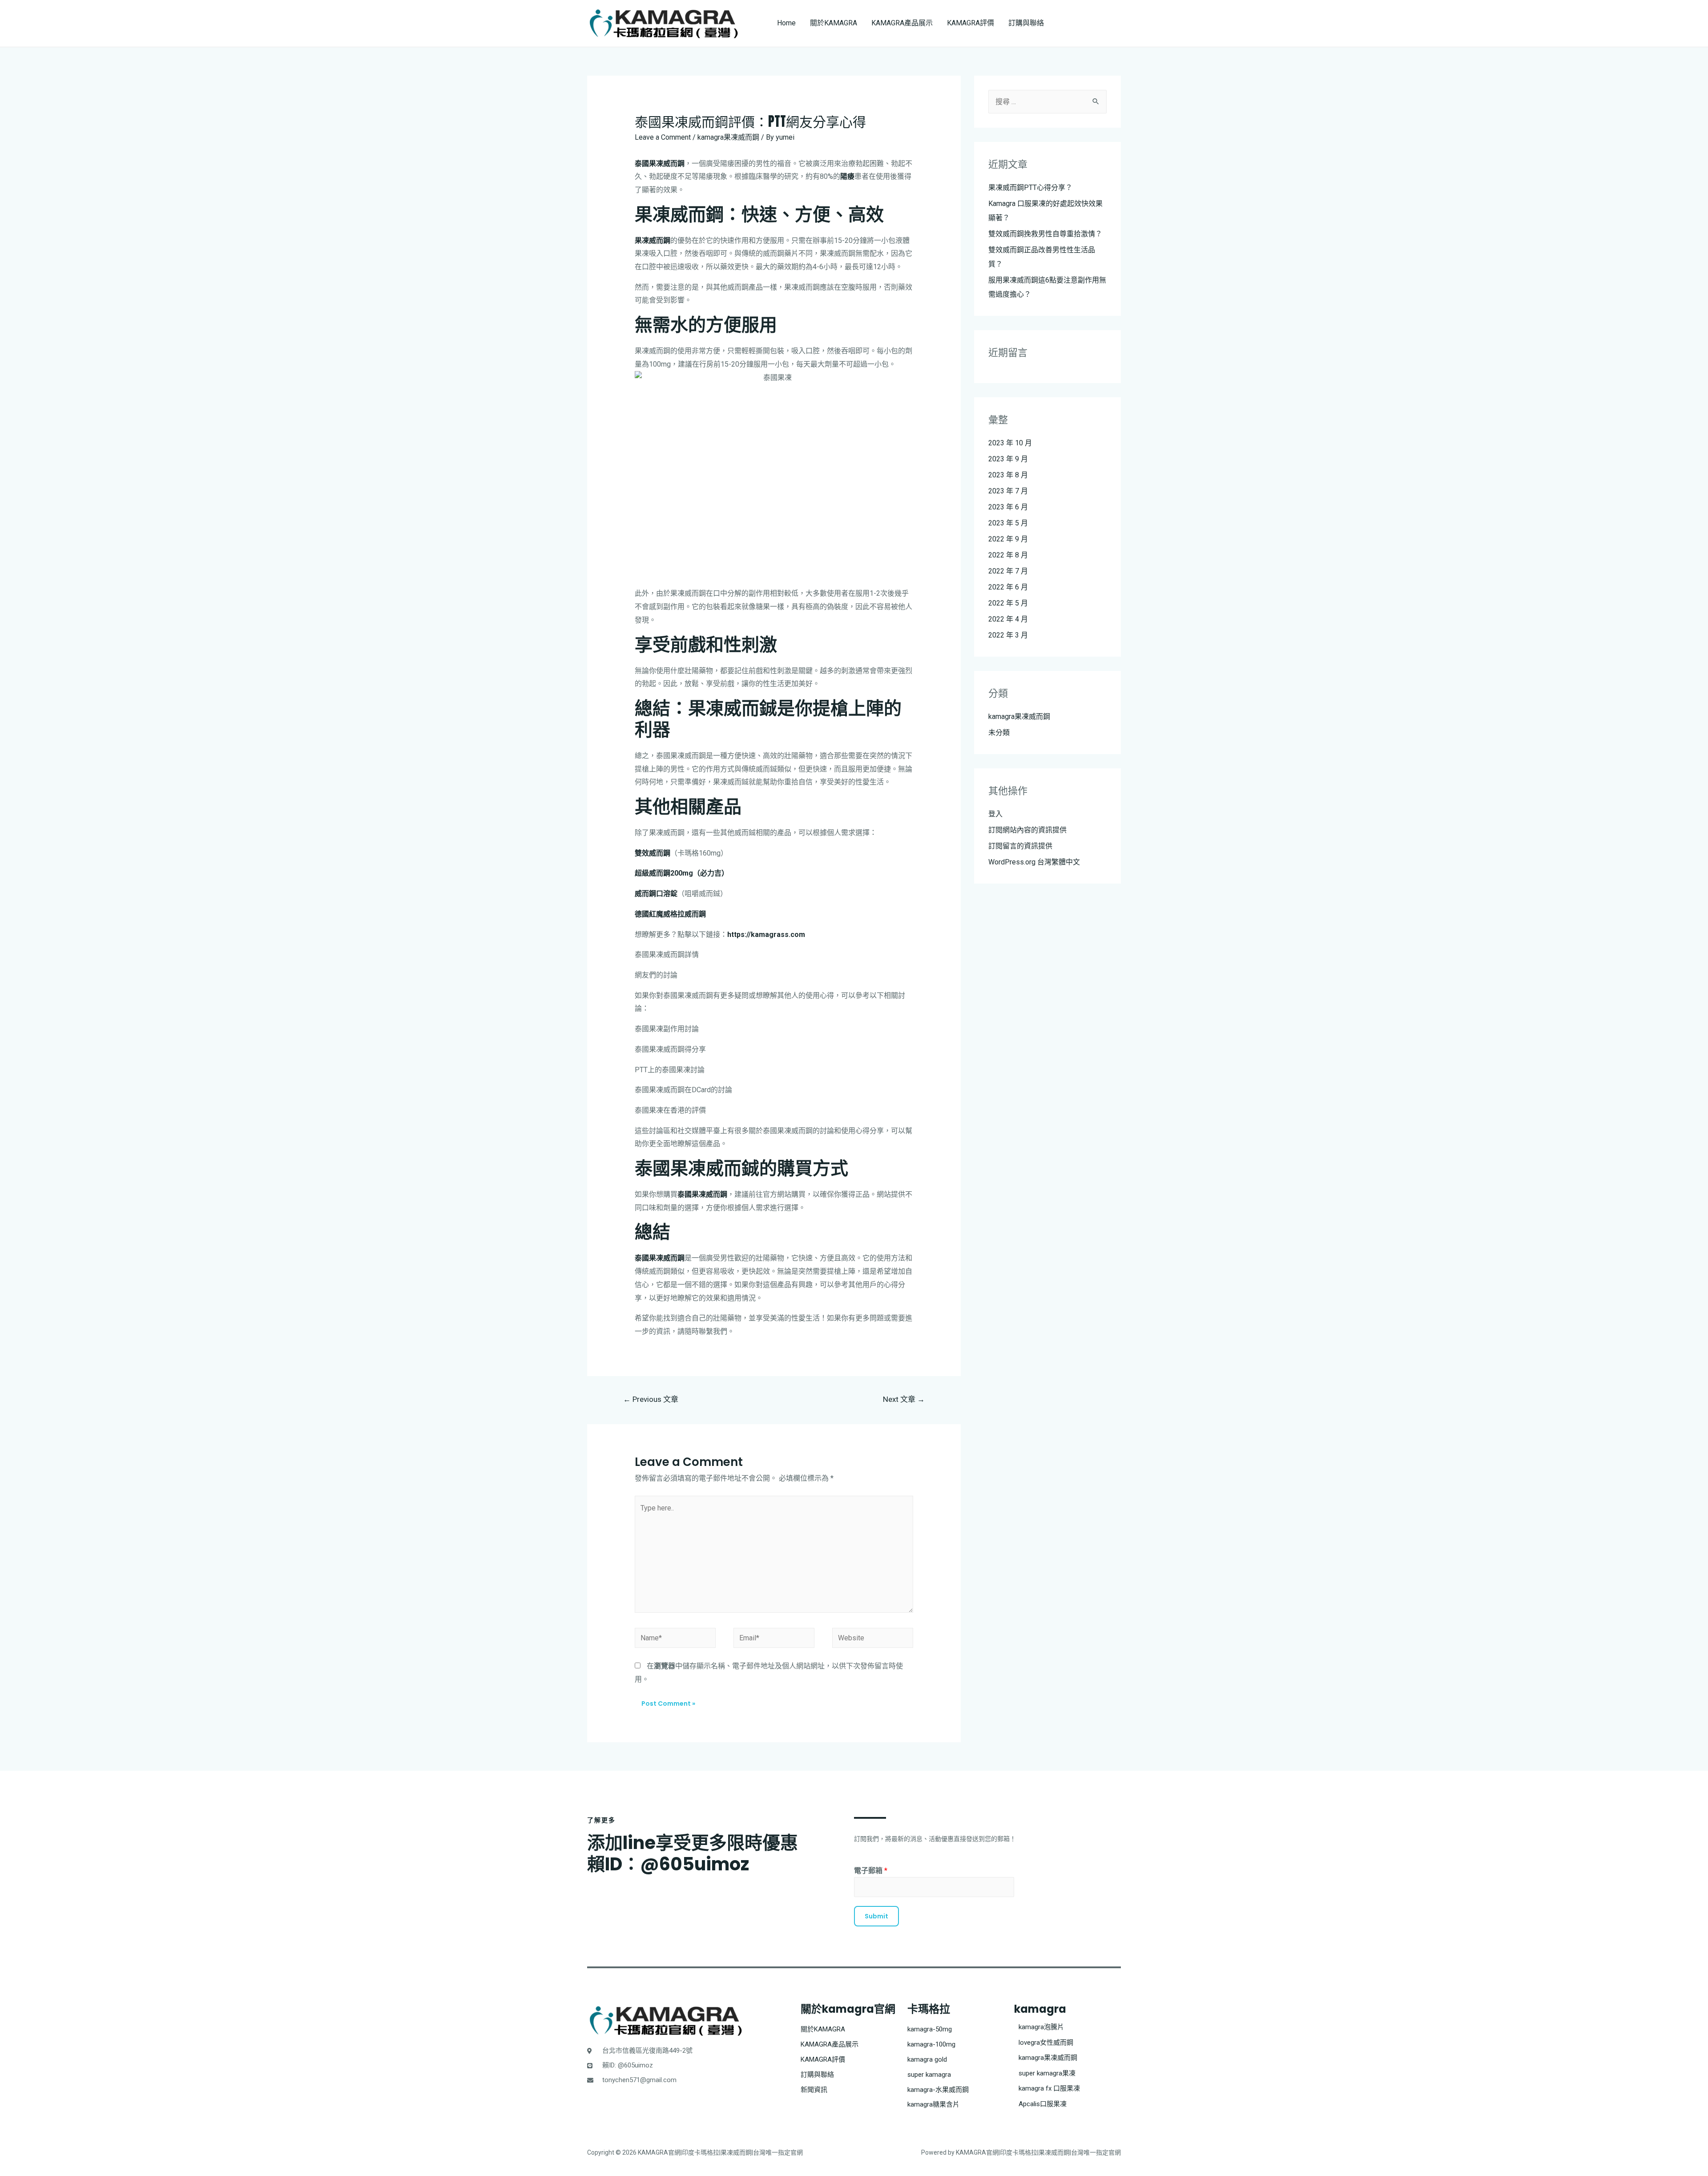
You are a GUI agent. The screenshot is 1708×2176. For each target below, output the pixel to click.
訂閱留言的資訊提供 (1020, 846)
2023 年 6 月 (1008, 507)
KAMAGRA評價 (971, 23)
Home (786, 23)
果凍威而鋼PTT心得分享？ (1030, 188)
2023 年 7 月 (1008, 491)
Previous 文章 (651, 1399)
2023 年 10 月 (1010, 443)
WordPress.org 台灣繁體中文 (1034, 862)
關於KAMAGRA (834, 23)
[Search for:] (1047, 102)
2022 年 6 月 (1008, 587)
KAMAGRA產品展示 (902, 23)
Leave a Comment (663, 137)
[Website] (873, 1640)
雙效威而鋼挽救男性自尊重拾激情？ (1045, 234)
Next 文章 (904, 1399)
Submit (876, 1916)
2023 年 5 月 (1008, 523)
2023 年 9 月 (1008, 459)
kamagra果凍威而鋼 (728, 137)
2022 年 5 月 (1008, 603)
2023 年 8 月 (1008, 475)
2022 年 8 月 (1008, 555)
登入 (995, 814)
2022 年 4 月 (1008, 619)
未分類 (999, 733)
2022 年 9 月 (1008, 539)
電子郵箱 (871, 1871)
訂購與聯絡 (1026, 23)
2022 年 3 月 (1008, 635)
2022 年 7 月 (1008, 571)
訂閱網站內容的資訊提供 (1027, 830)
